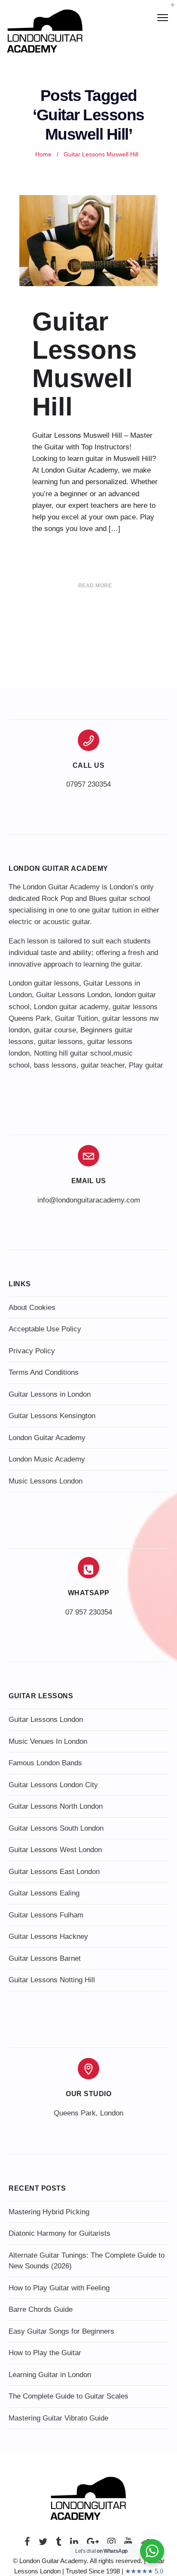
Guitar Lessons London (73, 995)
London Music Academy (47, 1459)
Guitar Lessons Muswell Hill (84, 364)
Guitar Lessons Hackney (48, 1937)
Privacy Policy (32, 1351)
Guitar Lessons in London (50, 1394)
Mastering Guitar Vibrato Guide (58, 2418)
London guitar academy (71, 1007)
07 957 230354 (89, 1612)
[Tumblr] (59, 2544)
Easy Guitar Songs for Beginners (61, 2331)
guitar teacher (103, 1065)
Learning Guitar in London (50, 2375)
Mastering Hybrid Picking (49, 2212)
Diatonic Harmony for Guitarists (60, 2233)
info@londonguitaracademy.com (89, 1200)
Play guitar (146, 1065)
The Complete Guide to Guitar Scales (69, 2396)
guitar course (55, 1030)
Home (43, 154)
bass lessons (55, 1065)
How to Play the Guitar (45, 2353)
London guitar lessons (44, 983)
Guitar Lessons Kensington (52, 1416)
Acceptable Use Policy (45, 1329)
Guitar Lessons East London (54, 1872)
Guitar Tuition (76, 1018)
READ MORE (95, 586)
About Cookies (32, 1308)
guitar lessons (60, 1042)
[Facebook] (27, 2544)
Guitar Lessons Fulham (46, 1915)
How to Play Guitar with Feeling (59, 2288)
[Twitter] (43, 2544)
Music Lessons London (46, 1481)
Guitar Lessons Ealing (44, 1893)
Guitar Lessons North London (56, 1806)
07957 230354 (88, 784)
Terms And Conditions (44, 1372)
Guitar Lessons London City (53, 1785)
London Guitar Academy (47, 1438)
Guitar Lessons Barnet (45, 1958)
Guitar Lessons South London (56, 1828)
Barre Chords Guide (41, 2309)
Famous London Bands (45, 1763)
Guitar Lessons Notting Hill (52, 1980)
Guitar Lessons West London (55, 1850)
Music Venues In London (48, 1741)
